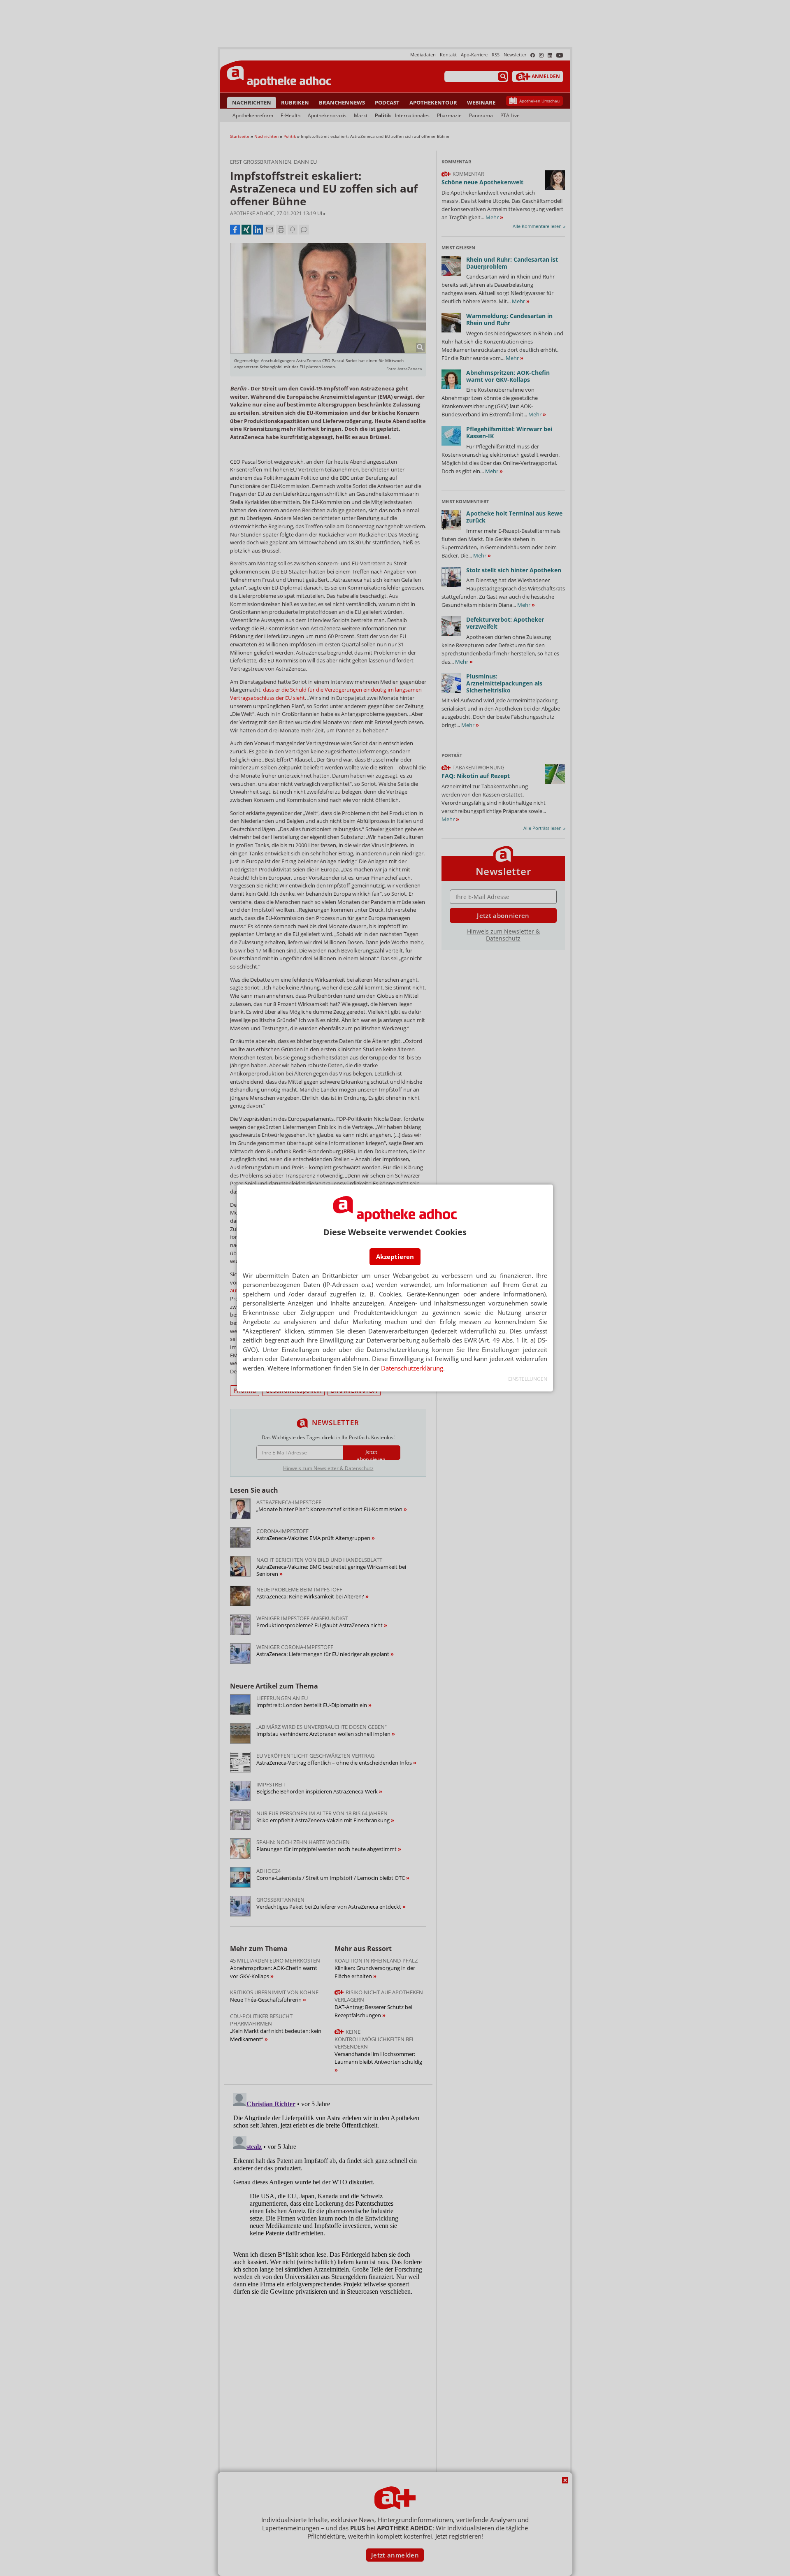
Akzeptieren (395, 1257)
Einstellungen (528, 1379)
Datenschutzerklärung (412, 1368)
